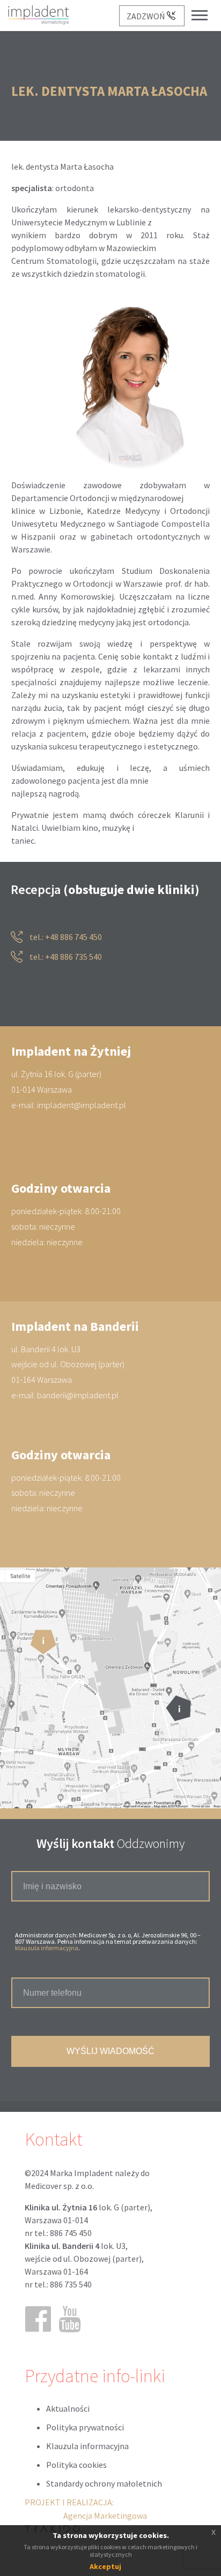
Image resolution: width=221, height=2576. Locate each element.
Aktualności (68, 2408)
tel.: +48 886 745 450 (65, 937)
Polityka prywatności (85, 2427)
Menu (205, 7)
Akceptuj (105, 2566)
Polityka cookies (76, 2465)
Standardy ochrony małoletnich (104, 2483)
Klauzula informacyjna (87, 2446)
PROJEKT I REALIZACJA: (86, 2509)
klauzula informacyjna (47, 1948)
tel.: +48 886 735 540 (65, 957)
